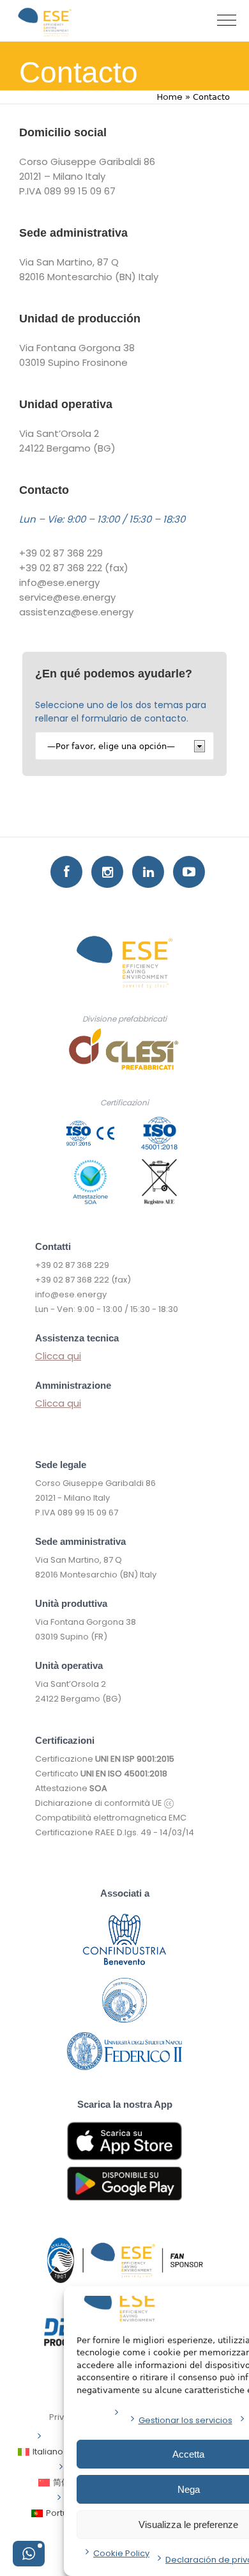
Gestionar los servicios (185, 2420)
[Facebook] (66, 872)
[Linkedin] (148, 872)
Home (170, 97)
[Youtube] (189, 872)
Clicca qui (58, 1356)
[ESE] (45, 22)
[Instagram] (107, 872)
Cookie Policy (121, 2553)
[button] (29, 2554)
